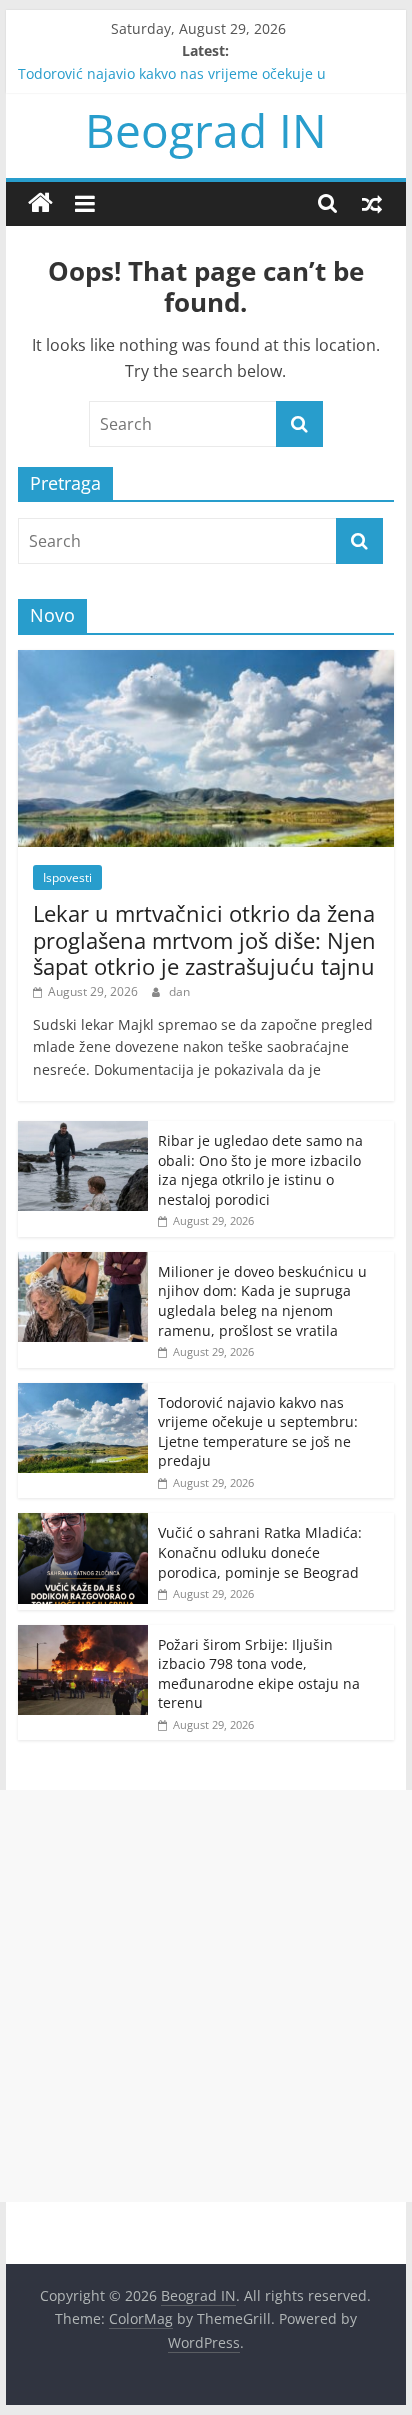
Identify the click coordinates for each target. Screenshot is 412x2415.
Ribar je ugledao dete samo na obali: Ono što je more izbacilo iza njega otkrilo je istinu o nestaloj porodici (260, 1170)
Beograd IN (206, 130)
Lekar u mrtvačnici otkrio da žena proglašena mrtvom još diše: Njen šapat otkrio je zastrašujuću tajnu (204, 939)
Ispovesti (67, 877)
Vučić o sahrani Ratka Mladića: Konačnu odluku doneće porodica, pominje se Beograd (260, 1552)
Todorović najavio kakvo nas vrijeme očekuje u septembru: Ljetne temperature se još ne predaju (258, 1432)
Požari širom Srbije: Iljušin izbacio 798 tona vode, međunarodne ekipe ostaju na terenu (259, 1674)
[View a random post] (372, 203)
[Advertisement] (206, 1996)
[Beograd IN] (40, 203)
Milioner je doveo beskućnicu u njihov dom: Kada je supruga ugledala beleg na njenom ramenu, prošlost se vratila (262, 1301)
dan (179, 991)
